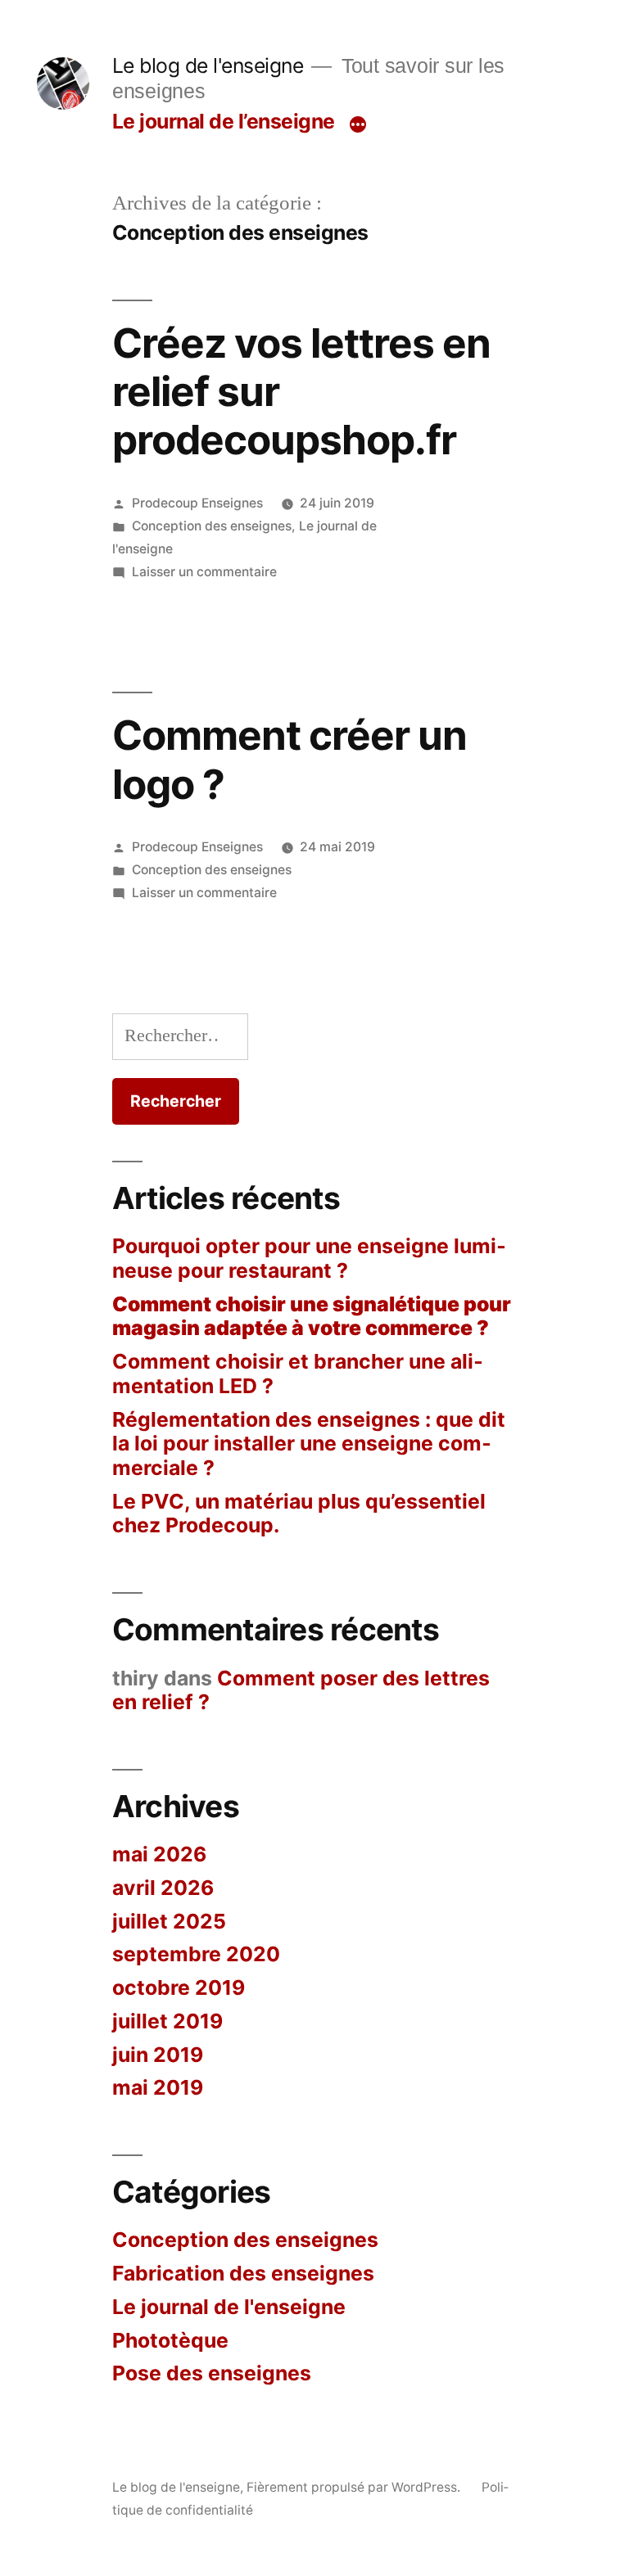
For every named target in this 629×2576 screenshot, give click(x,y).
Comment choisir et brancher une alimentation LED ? (298, 1374)
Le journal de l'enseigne (229, 2307)
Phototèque (170, 2340)
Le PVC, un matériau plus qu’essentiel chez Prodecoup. (299, 1514)
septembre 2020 (196, 1954)
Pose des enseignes (212, 2373)
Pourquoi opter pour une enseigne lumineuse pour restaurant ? (309, 1258)
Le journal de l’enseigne (224, 121)
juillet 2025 (169, 1921)
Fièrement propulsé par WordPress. (355, 2487)
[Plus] (358, 124)
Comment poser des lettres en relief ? (301, 1690)
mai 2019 (158, 2087)
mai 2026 (159, 1854)
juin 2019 (158, 2055)
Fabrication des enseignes (243, 2273)
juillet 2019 (167, 2021)
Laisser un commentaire (204, 572)
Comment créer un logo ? (290, 759)
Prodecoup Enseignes (197, 503)
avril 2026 (163, 1888)
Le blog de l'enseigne (208, 65)
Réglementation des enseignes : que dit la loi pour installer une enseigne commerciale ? (309, 1444)
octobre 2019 (179, 1987)
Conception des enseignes (212, 526)
